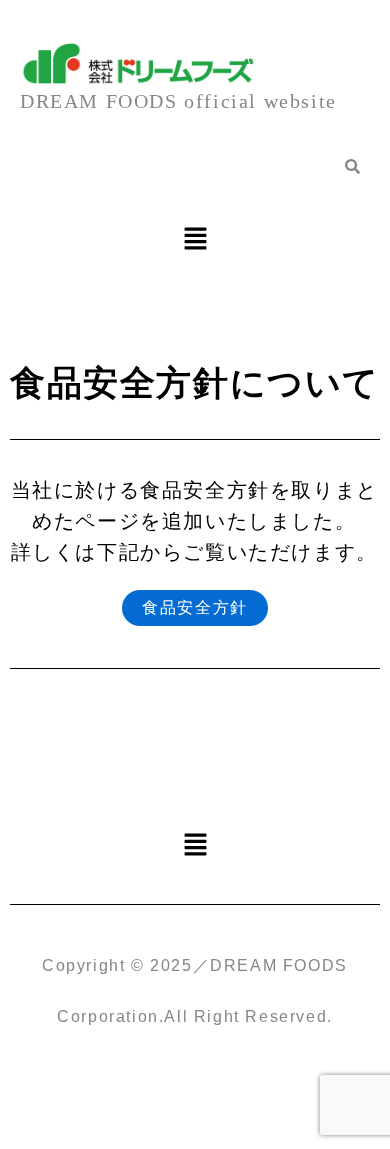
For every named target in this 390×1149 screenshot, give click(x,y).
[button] (195, 240)
